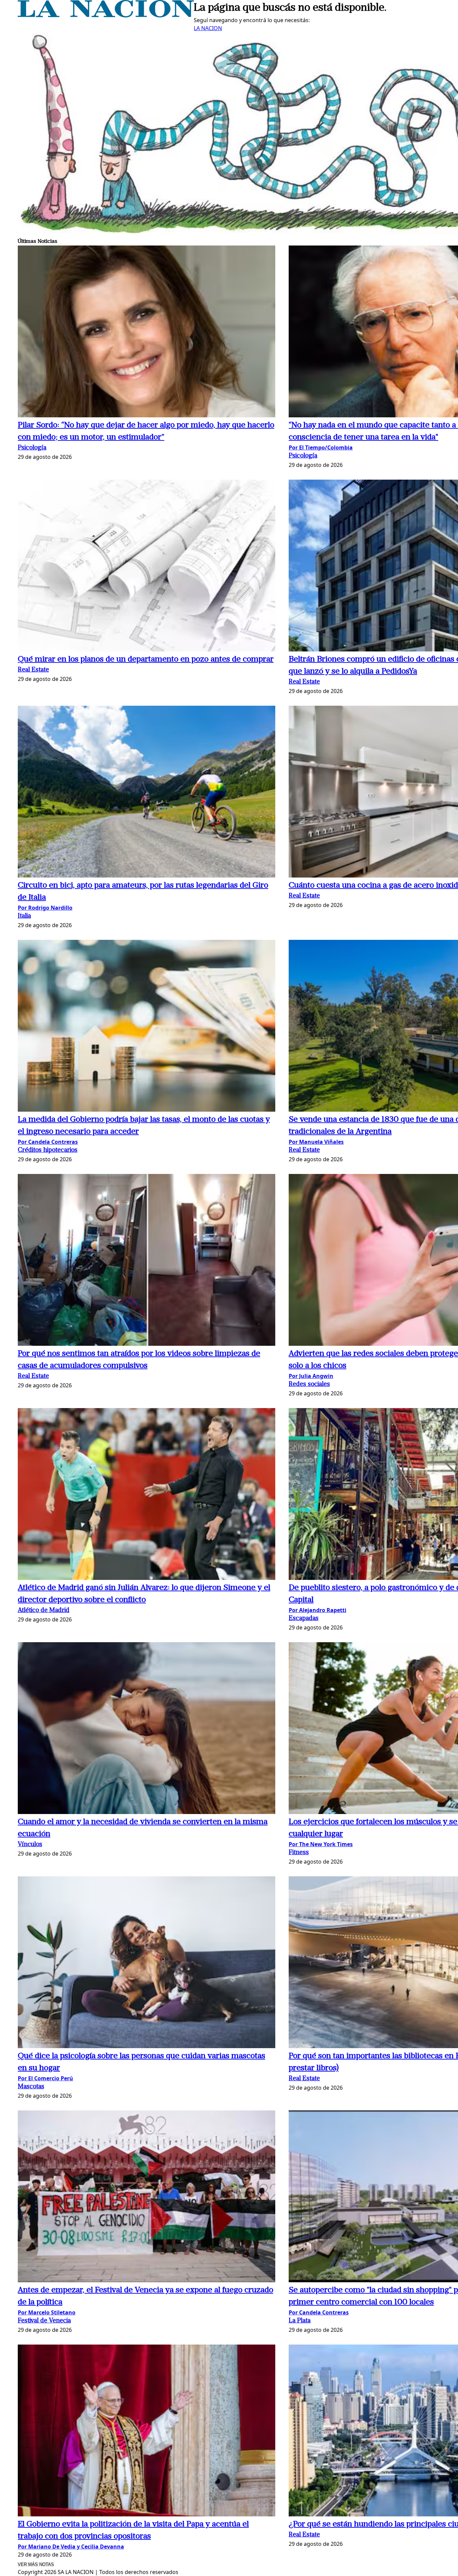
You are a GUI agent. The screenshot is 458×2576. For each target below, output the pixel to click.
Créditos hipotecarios (48, 1150)
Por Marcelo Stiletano (47, 2312)
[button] (147, 332)
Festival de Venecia (44, 2321)
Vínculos (30, 1845)
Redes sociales (309, 1384)
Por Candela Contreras (48, 1142)
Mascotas (31, 2087)
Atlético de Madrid (44, 1611)
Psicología (32, 448)
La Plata (300, 2321)
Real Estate (33, 670)
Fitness (299, 1853)
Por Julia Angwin (311, 1376)
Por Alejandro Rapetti (318, 1610)
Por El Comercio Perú (45, 2078)
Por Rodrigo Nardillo (45, 908)
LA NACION (208, 28)
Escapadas (304, 1619)
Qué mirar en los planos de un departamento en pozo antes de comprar (146, 659)
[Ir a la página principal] (106, 15)
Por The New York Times (321, 1844)
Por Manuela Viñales (316, 1142)
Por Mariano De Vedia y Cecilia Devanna (71, 2547)
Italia (24, 916)
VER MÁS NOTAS (36, 2564)
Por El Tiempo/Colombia (321, 447)
